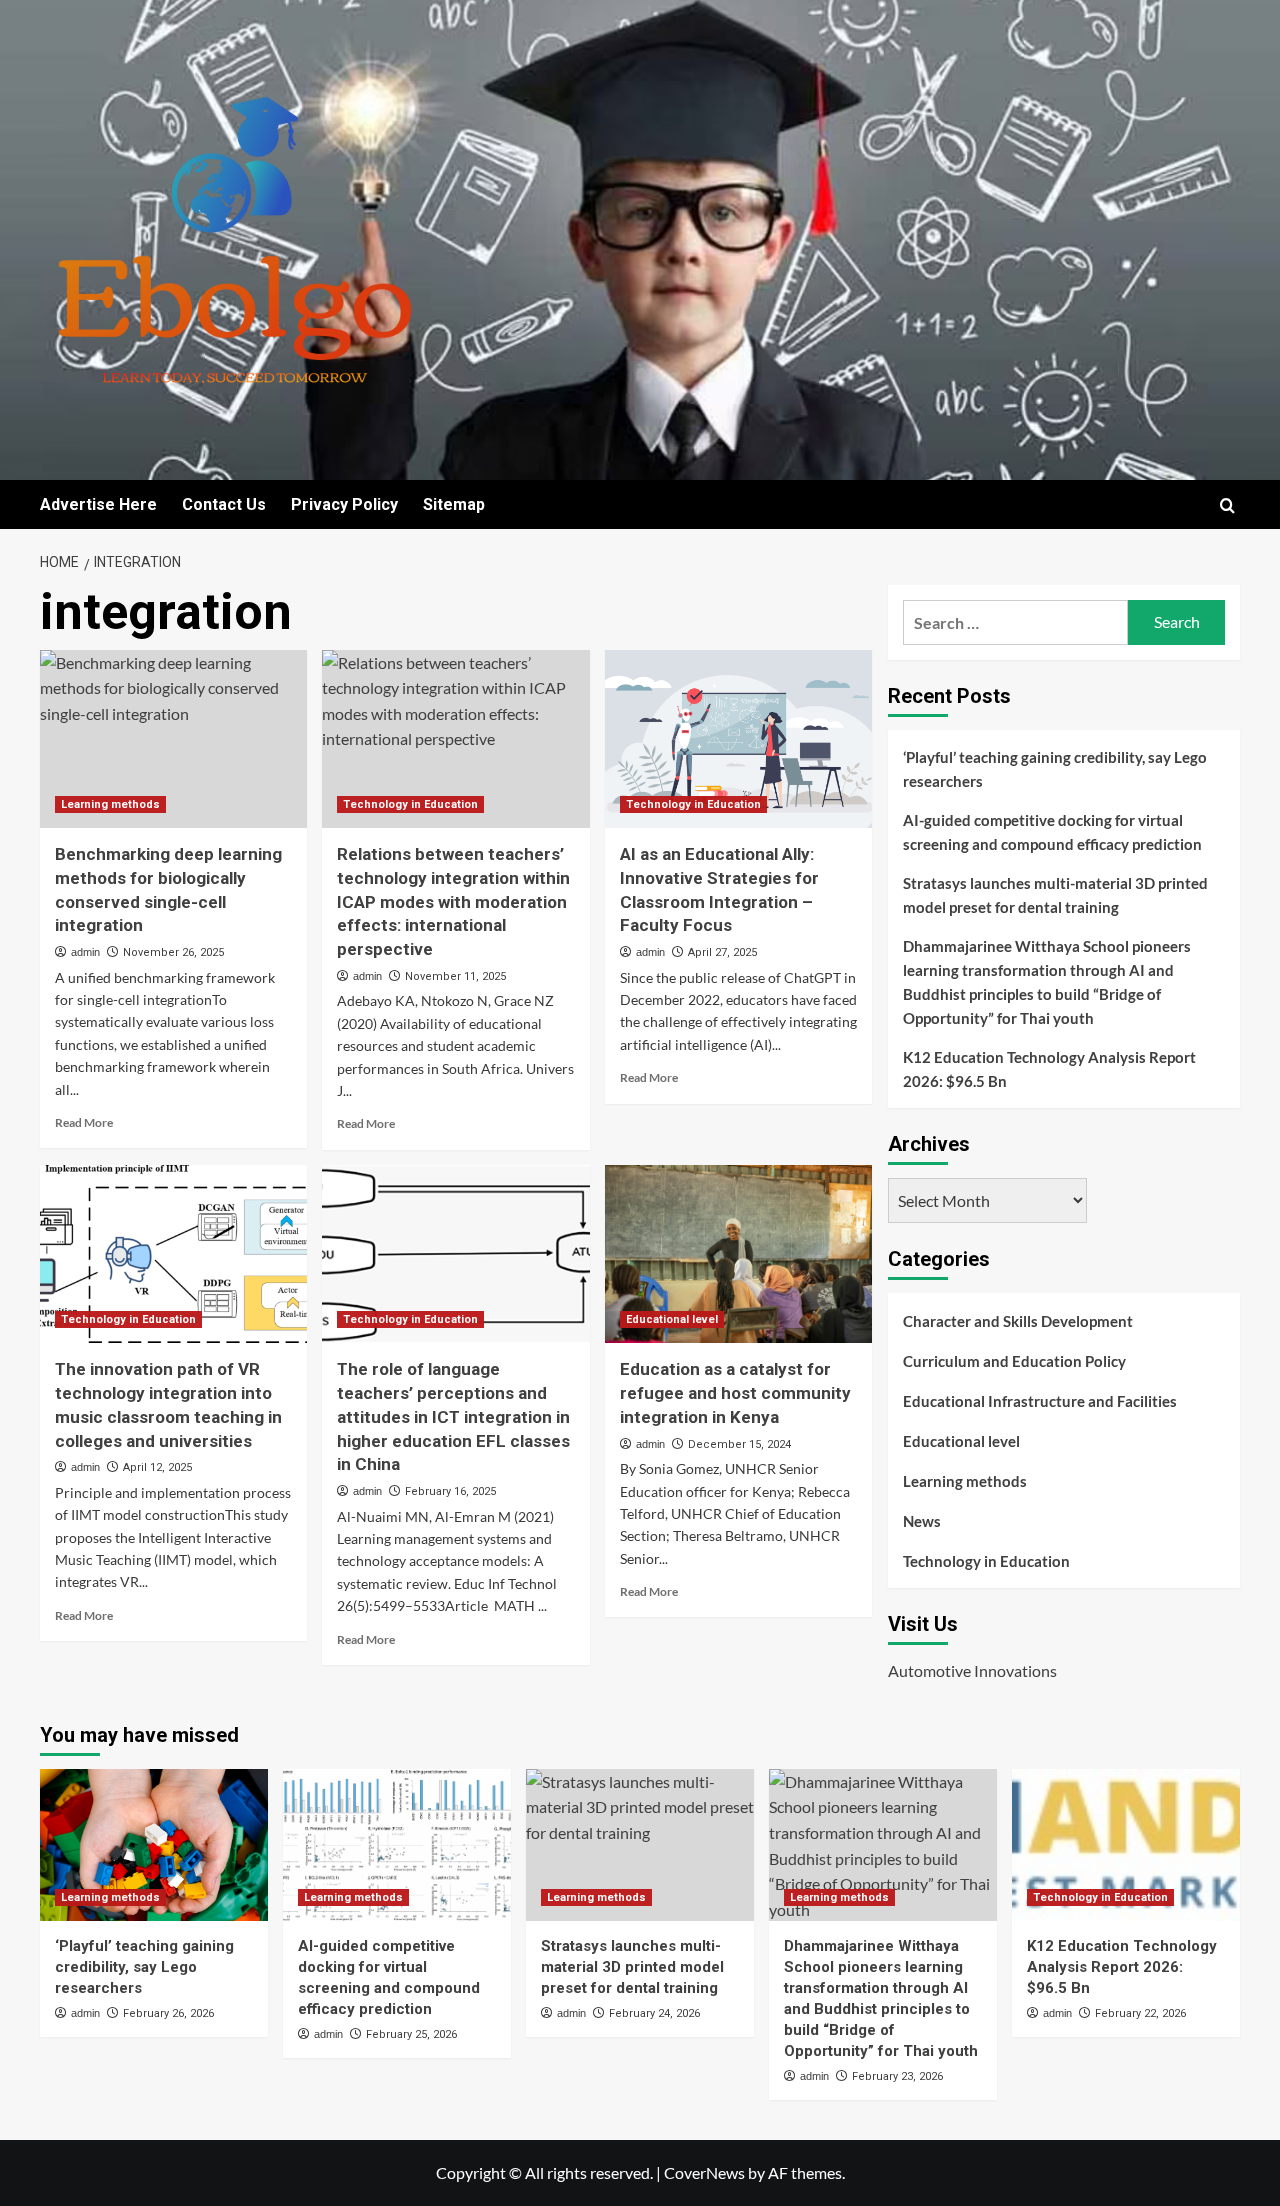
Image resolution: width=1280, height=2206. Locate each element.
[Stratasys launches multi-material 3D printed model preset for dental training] (640, 1845)
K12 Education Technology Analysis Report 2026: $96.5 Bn (1049, 1069)
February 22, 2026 (1140, 2013)
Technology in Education (410, 804)
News (922, 1521)
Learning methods (110, 804)
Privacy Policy (344, 504)
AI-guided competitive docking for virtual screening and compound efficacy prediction (1052, 832)
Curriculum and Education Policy (1014, 1361)
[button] (1227, 505)
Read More (84, 1122)
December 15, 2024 (739, 1444)
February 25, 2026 (411, 2034)
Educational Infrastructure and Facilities (1040, 1401)
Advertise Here (98, 504)
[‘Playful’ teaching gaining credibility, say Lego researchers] (154, 1845)
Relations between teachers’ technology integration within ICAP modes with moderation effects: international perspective (453, 901)
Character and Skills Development (1018, 1321)
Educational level (672, 1319)
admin (85, 952)
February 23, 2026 (897, 2076)
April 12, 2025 (157, 1467)
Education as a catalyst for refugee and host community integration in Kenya (735, 1393)
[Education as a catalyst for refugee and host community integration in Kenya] (738, 1254)
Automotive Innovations (972, 1670)
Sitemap (454, 504)
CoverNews (704, 2172)
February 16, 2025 (450, 1491)
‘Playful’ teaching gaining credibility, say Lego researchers (1055, 769)
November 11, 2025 (455, 976)
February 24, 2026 (654, 2013)
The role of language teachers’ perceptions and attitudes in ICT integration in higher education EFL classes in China (453, 1416)
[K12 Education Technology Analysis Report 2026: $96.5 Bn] (1126, 1845)
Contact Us (224, 504)
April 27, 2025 (722, 952)
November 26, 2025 (173, 952)
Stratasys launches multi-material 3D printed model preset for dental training (1055, 895)
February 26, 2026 (168, 2013)
